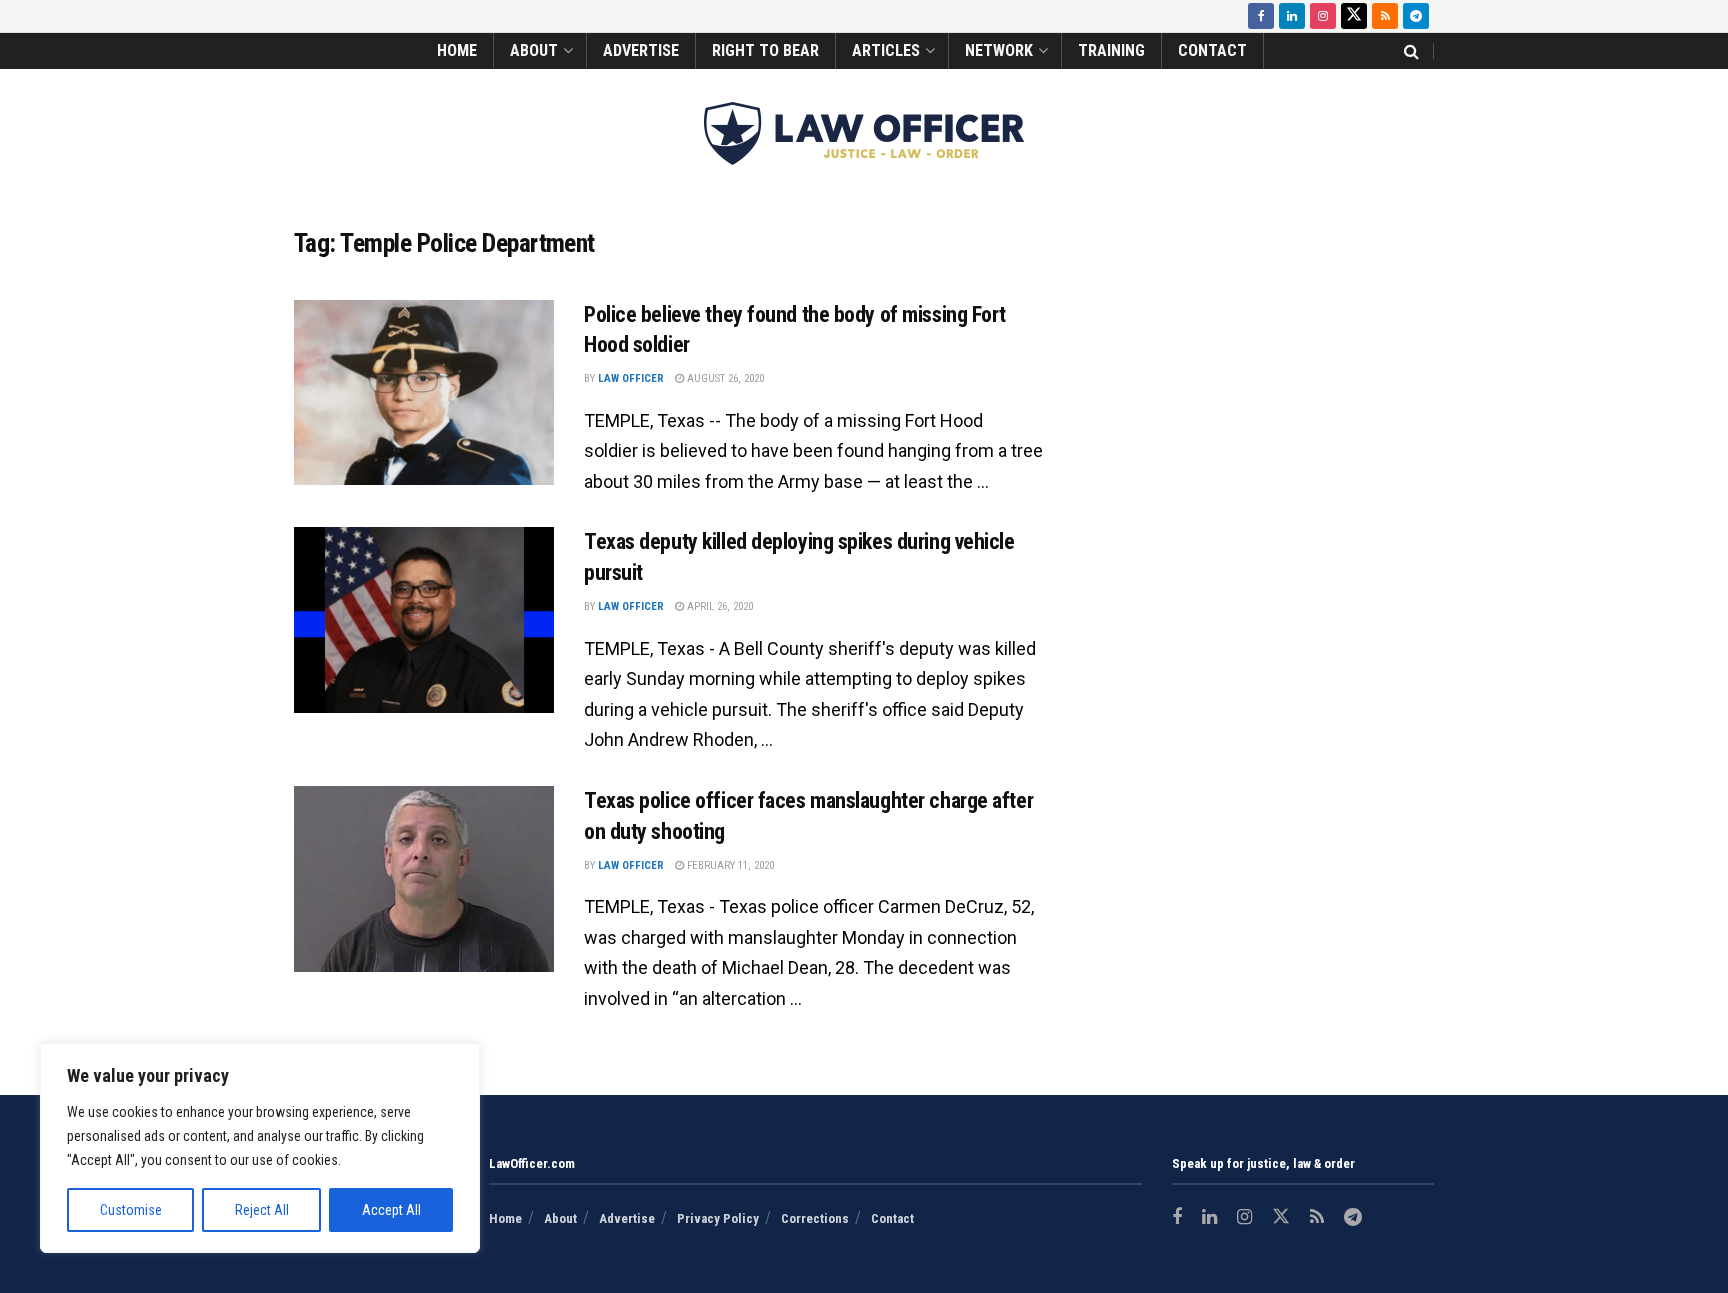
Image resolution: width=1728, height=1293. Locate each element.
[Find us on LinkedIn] (1292, 16)
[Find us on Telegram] (1416, 16)
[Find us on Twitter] (1354, 16)
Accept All (391, 1210)
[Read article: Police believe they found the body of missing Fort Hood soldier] (424, 393)
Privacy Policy (718, 1218)
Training (1111, 50)
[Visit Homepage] (864, 133)
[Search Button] (1411, 51)
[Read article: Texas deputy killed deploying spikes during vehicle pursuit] (424, 620)
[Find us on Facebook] (1261, 16)
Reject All (262, 1210)
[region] (260, 1148)
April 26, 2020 (718, 606)
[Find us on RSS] (1385, 16)
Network (999, 50)
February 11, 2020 (729, 865)
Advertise (641, 50)
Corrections (815, 1218)
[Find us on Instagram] (1323, 16)
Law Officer (631, 378)
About (534, 50)
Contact (1212, 50)
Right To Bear (765, 50)
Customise (131, 1210)
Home (457, 50)
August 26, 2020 (724, 378)
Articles (886, 50)
